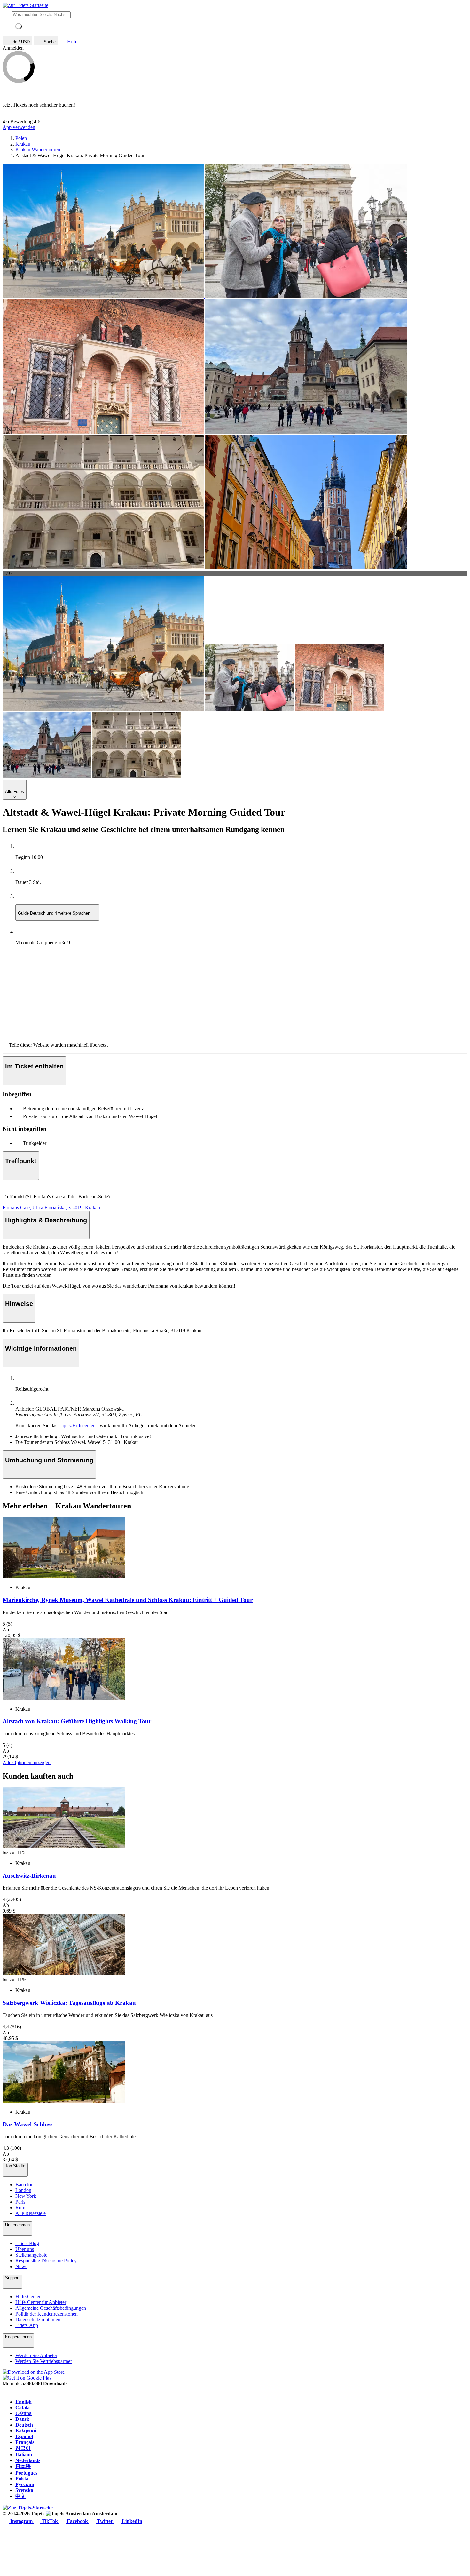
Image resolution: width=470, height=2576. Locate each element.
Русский (25, 2484)
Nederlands (28, 2460)
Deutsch (24, 2425)
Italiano (24, 2455)
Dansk (22, 2419)
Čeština (23, 2413)
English (23, 2402)
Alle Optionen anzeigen (27, 1762)
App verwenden (19, 127)
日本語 (23, 2466)
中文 (20, 2496)
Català (23, 2408)
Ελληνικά (26, 2431)
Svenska (24, 2490)
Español (24, 2436)
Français (25, 2442)
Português (26, 2473)
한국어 (23, 2448)
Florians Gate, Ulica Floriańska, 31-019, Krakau (51, 1208)
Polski (22, 2479)
